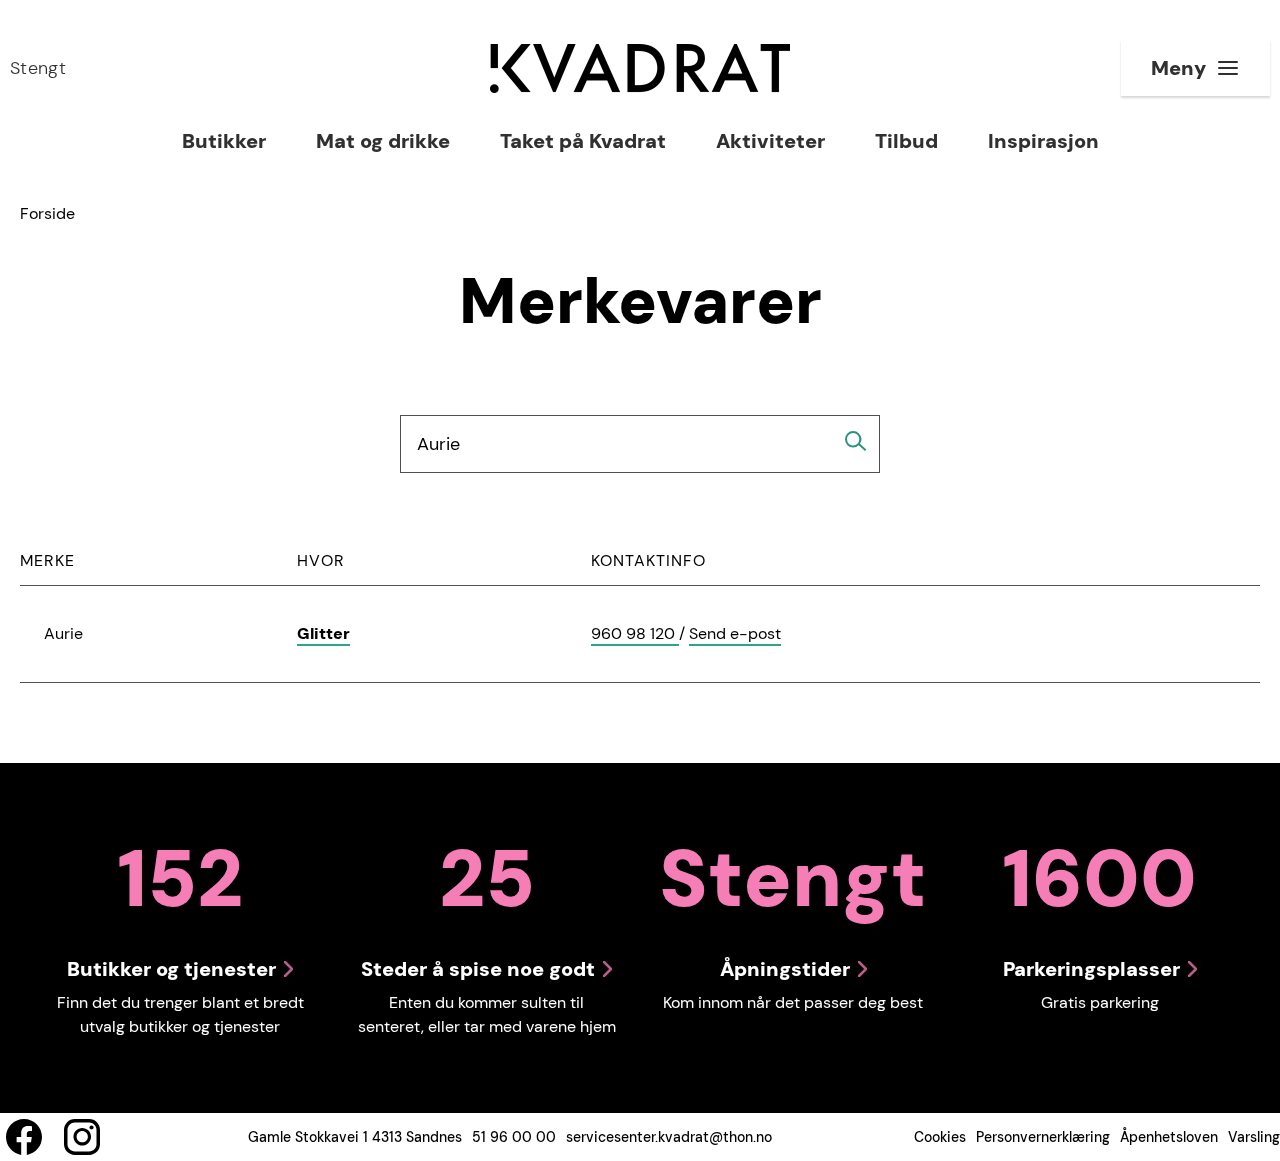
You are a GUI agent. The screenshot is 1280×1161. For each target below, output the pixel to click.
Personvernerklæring (1043, 1137)
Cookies (940, 1137)
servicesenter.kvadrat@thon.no (669, 1137)
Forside (47, 213)
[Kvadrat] (640, 68)
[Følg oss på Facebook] (24, 1137)
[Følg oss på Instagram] (82, 1137)
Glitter (323, 633)
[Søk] (856, 441)
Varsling (1254, 1137)
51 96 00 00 (514, 1137)
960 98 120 (635, 634)
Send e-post (735, 634)
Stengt (38, 68)
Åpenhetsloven (1169, 1137)
